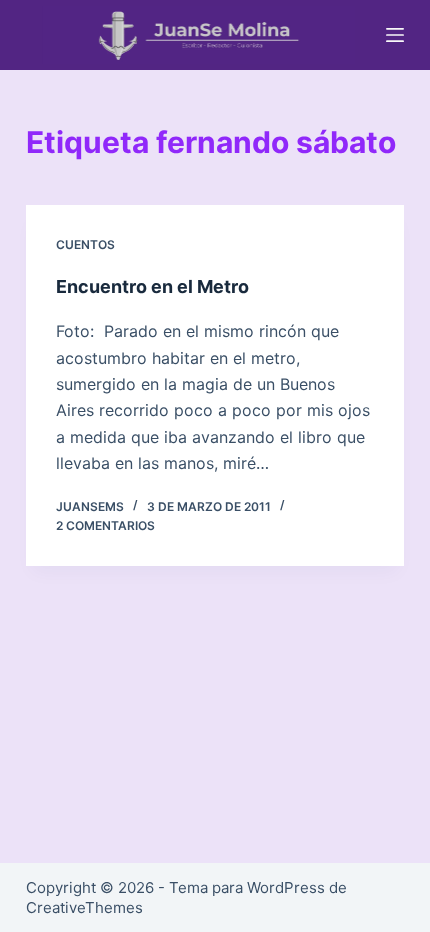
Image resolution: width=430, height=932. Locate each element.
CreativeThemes (84, 907)
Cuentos (85, 244)
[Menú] (395, 35)
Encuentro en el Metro (152, 286)
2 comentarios (105, 525)
